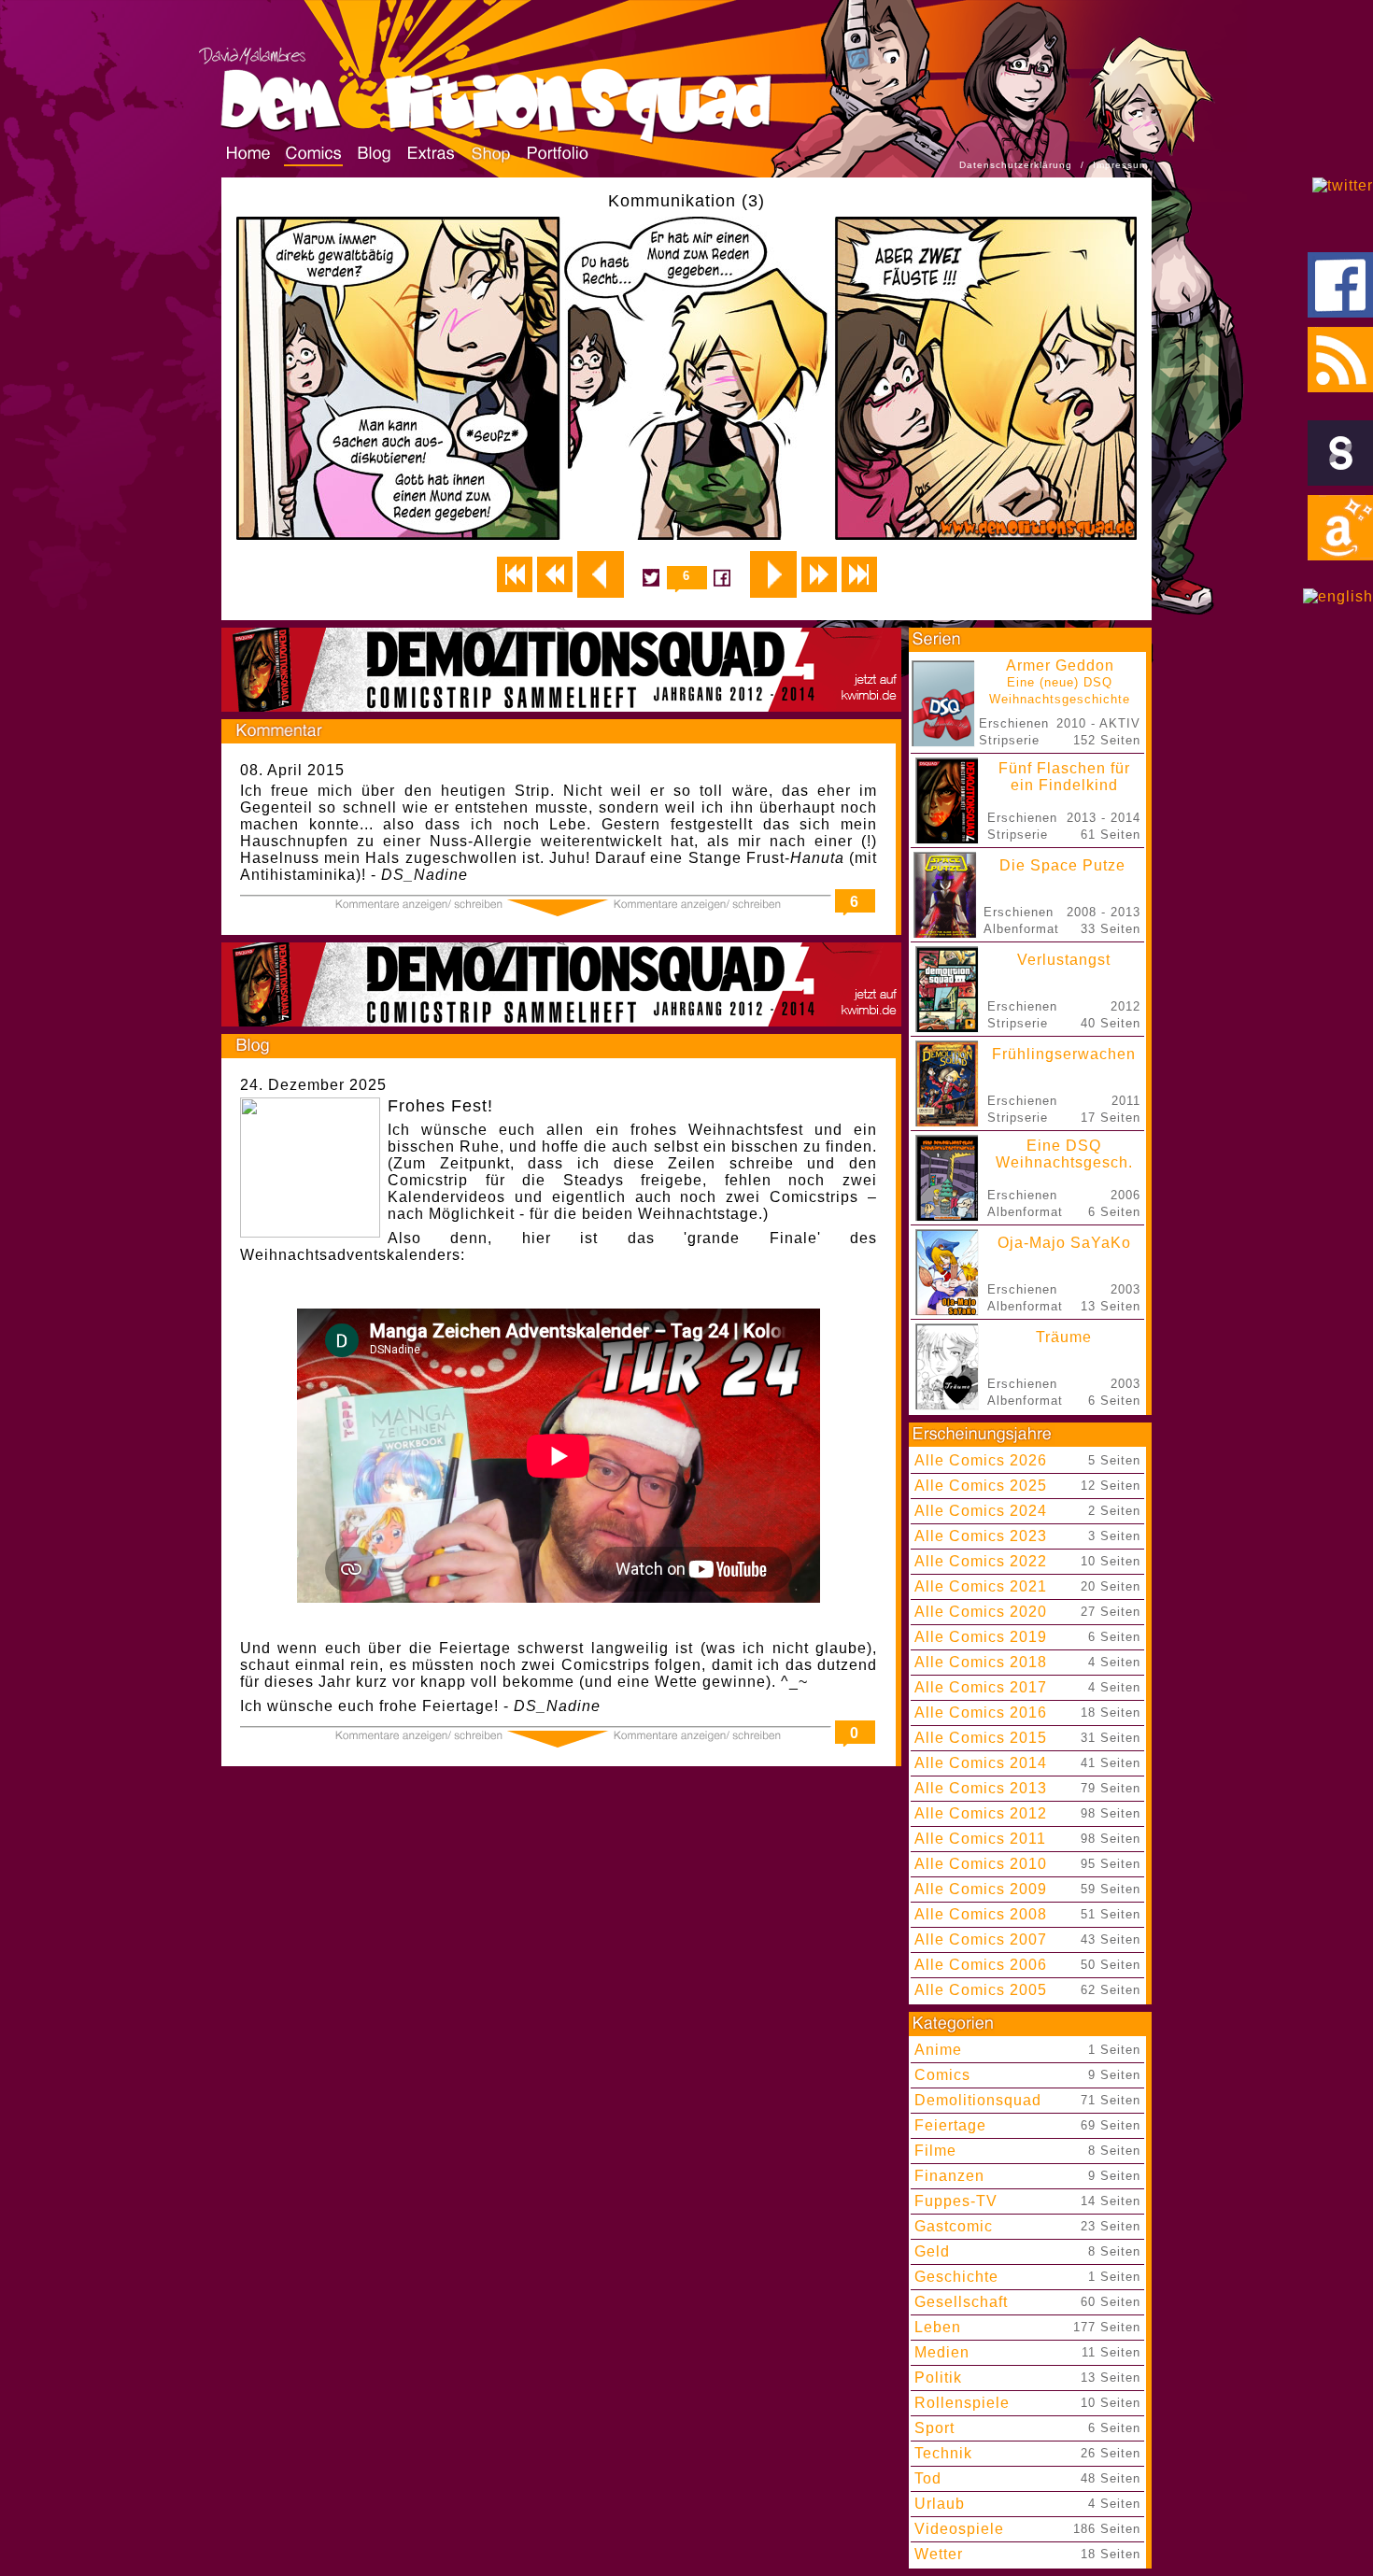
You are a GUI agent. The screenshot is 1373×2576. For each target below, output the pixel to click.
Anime (938, 2050)
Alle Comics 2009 (981, 1889)
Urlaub (940, 2504)
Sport (934, 2428)
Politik (938, 2378)
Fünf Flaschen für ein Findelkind (1064, 777)
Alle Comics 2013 (981, 1788)
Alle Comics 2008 (981, 1914)
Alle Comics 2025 (981, 1486)
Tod (928, 2478)
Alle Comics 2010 (981, 1864)
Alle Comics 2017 (981, 1687)
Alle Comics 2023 (981, 1536)
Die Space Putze (1062, 865)
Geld (932, 2251)
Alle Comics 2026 (981, 1460)
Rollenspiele (962, 2403)
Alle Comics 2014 (981, 1763)
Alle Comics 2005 (981, 1990)
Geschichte (956, 2277)
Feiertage (950, 2125)
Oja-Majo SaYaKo (1064, 1243)
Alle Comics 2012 (981, 1813)
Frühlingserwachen (1064, 1054)
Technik (943, 2453)
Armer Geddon (1060, 682)
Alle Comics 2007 (981, 1939)
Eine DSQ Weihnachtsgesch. (1064, 1154)
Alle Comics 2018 (981, 1662)
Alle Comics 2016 (981, 1713)
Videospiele (959, 2529)
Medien (942, 2352)
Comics (942, 2075)
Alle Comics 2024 (981, 1511)
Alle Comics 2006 (981, 1965)
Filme (935, 2151)
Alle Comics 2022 (981, 1561)
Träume (1064, 1337)
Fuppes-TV (956, 2201)
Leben (938, 2327)
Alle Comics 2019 (981, 1637)
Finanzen (949, 2176)
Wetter (939, 2554)
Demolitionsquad (978, 2100)
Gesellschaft (961, 2302)
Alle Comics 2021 (981, 1586)
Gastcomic (954, 2226)
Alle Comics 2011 (980, 1839)
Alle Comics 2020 (981, 1612)
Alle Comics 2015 (981, 1738)
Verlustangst (1064, 960)
